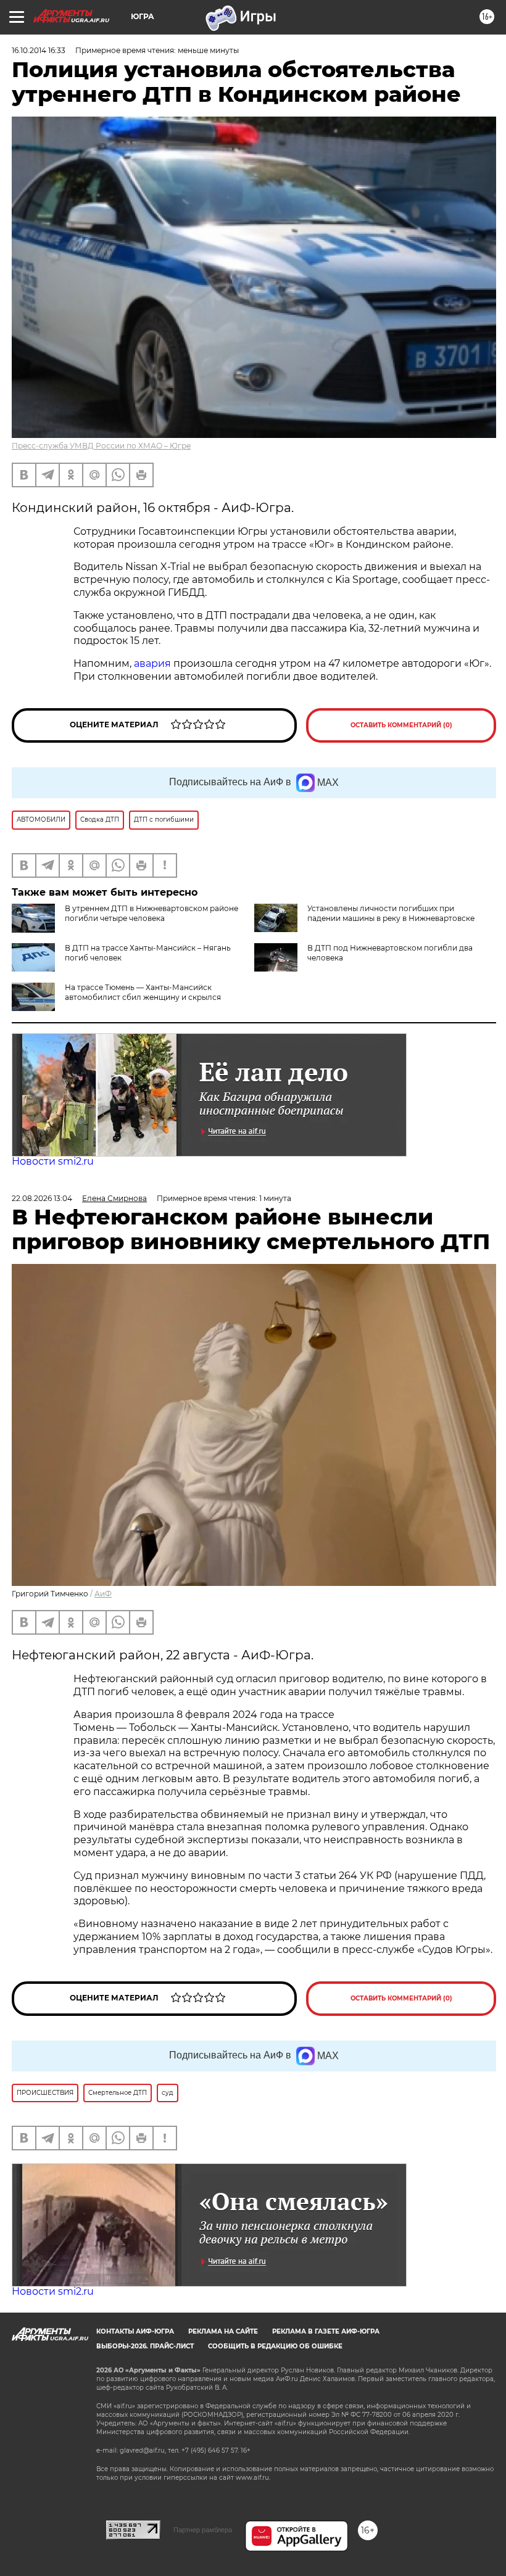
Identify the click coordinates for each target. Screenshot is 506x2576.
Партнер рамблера (203, 2530)
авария (152, 663)
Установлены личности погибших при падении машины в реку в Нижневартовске (391, 913)
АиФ (103, 1594)
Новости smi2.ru (53, 1161)
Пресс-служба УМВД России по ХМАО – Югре (101, 446)
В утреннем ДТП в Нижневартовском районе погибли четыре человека (151, 913)
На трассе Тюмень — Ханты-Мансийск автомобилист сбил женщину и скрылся (143, 992)
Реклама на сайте (223, 2331)
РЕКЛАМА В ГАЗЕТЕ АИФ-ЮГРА (326, 2331)
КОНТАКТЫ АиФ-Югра (135, 2331)
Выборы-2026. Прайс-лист (145, 2346)
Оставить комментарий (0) (401, 725)
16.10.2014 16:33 (39, 50)
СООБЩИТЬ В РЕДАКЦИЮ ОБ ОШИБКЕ (275, 2346)
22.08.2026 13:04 (42, 1198)
